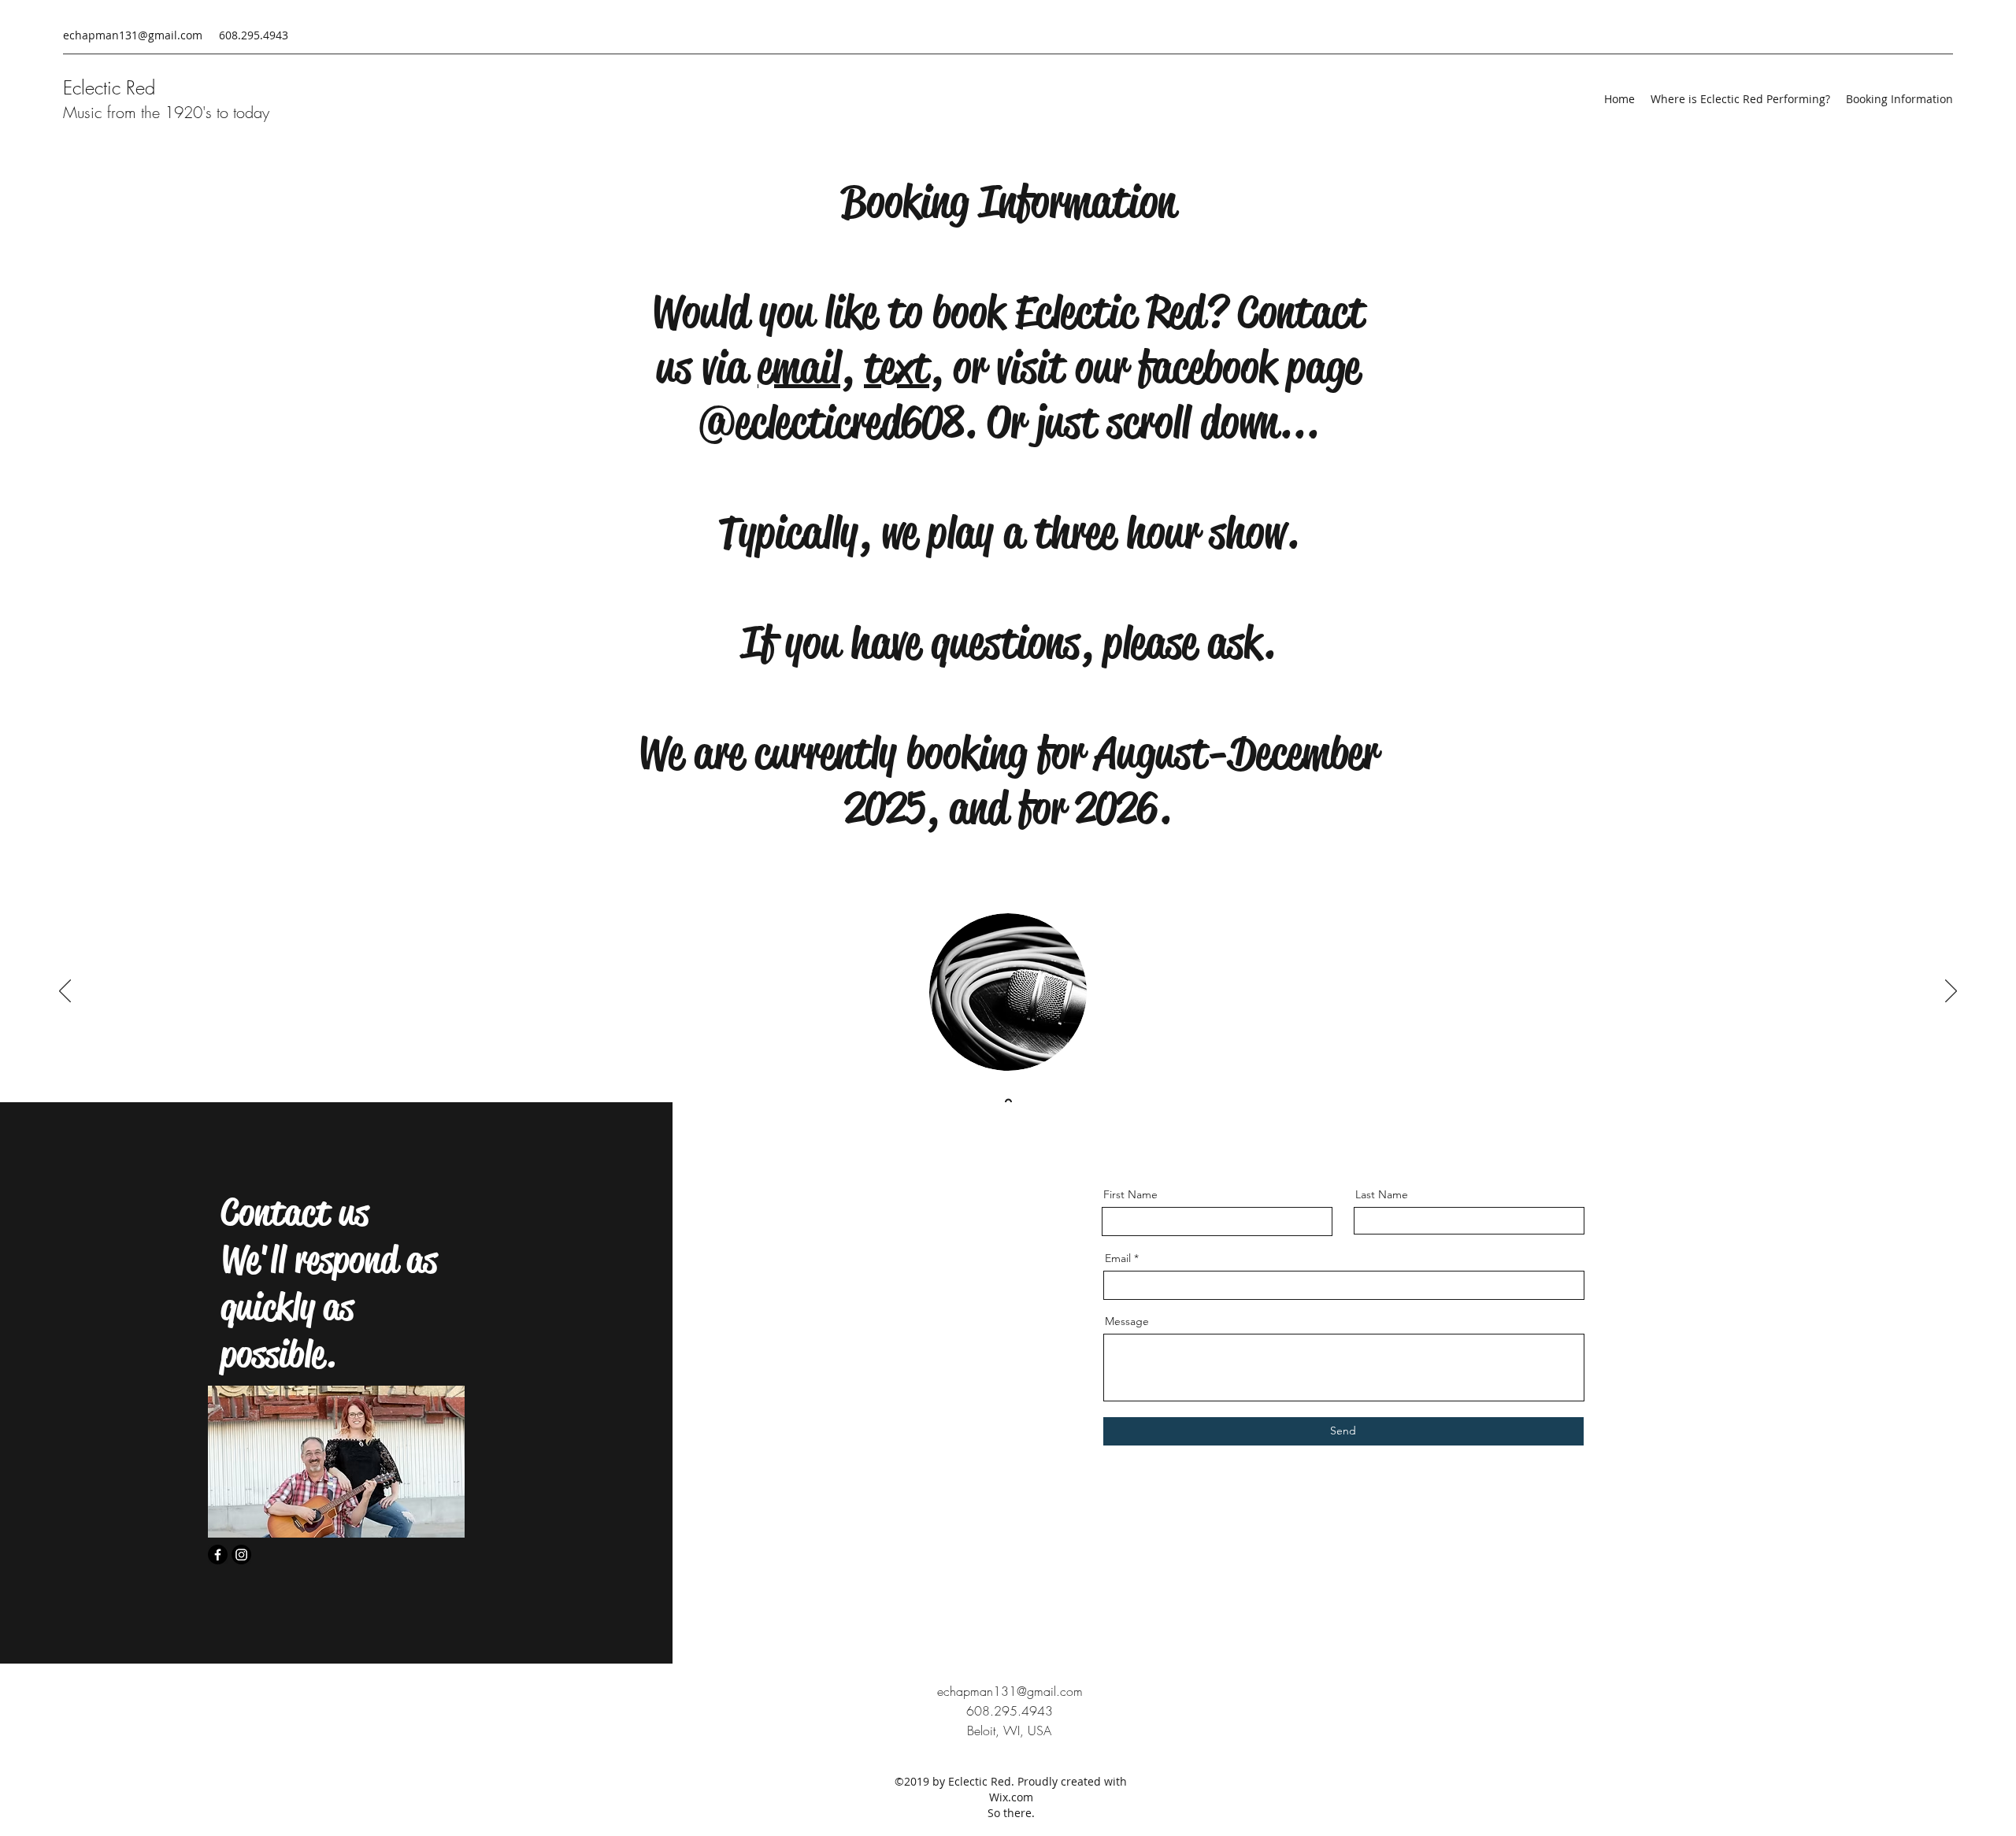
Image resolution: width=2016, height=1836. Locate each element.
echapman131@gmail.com (133, 35)
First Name (1130, 1194)
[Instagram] (241, 1555)
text (897, 367)
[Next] (1951, 992)
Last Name (1382, 1194)
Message (1127, 1321)
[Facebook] (218, 1555)
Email (1118, 1258)
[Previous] (65, 992)
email (799, 367)
